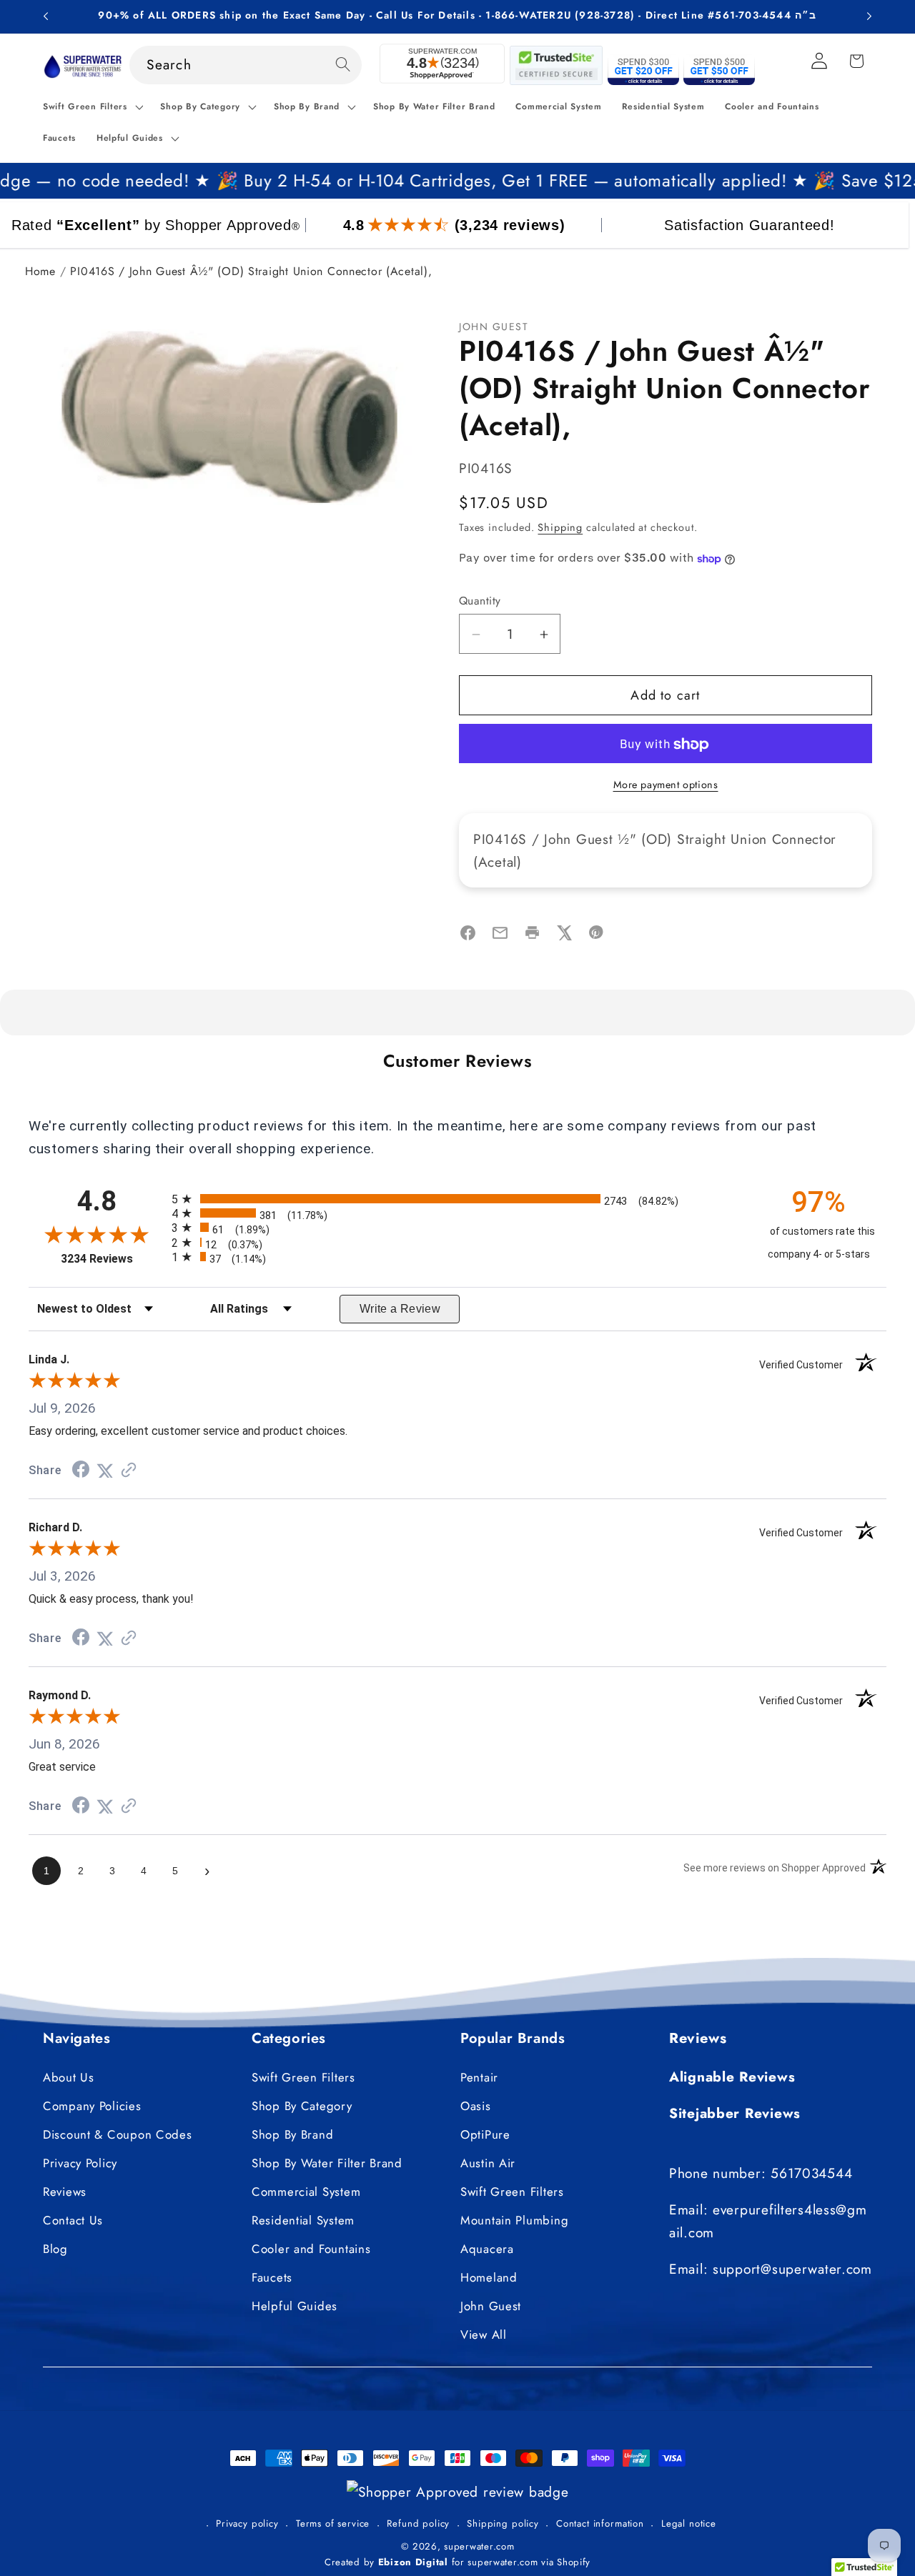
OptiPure (485, 2134)
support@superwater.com (792, 2269)
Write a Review (400, 1309)
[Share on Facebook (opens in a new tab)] (81, 1470)
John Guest (491, 2306)
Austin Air (488, 2163)
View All (484, 2334)
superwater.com (479, 2546)
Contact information (600, 2523)
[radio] (457, 1199)
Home (40, 271)
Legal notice (689, 2523)
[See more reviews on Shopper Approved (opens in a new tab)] (129, 1470)
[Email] (500, 936)
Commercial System (306, 2192)
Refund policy (418, 2523)
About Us (69, 2077)
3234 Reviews (113, 1259)
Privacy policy (247, 2523)
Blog (55, 2249)
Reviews (65, 2192)
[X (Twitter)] (564, 936)
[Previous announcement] (46, 16)
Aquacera (487, 2249)
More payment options (666, 785)
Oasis (476, 2106)
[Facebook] (468, 936)
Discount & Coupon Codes (118, 2134)
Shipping (560, 528)
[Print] (532, 936)
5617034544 (811, 2172)
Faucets (272, 2277)
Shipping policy (503, 2523)
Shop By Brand (292, 2134)
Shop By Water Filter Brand (327, 2163)
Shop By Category (302, 2106)
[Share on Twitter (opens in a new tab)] (105, 1470)
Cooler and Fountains (311, 2249)
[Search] (343, 65)
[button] (91, 107)
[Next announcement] (869, 16)
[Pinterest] (597, 936)
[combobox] (246, 65)
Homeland (489, 2277)
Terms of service (333, 2523)
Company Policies (92, 2106)
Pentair (479, 2077)
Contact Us (73, 2220)
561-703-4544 (753, 15)
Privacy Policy (80, 2163)
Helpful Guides (295, 2306)
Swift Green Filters (303, 2077)
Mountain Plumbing (514, 2220)
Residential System (303, 2220)
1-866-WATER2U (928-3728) (560, 15)
